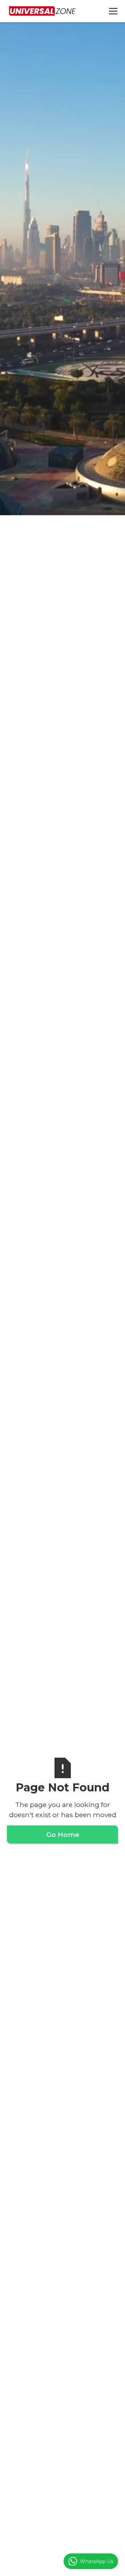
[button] (112, 11)
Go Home (63, 1834)
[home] (42, 11)
